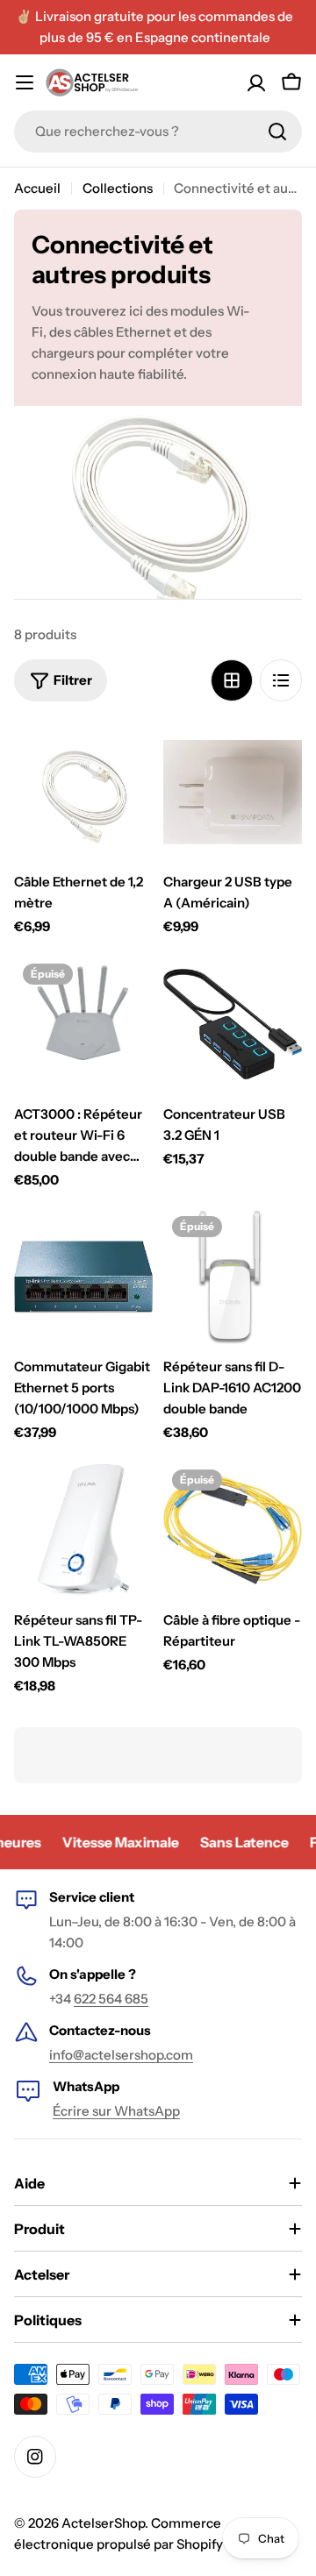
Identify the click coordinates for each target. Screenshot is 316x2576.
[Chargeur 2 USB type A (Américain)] (233, 792)
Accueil (37, 188)
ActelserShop (103, 2523)
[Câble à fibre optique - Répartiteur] (233, 1530)
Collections (118, 188)
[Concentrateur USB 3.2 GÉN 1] (233, 1024)
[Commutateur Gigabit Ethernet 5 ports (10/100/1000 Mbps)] (83, 1277)
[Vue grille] (232, 680)
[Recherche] (277, 132)
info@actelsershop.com (121, 2055)
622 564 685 (111, 1999)
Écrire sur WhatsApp (116, 2111)
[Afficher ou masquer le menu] (25, 82)
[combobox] (158, 132)
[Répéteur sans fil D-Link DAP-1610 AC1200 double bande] (233, 1277)
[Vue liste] (281, 680)
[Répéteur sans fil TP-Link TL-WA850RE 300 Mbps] (83, 1530)
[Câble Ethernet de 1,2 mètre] (83, 792)
